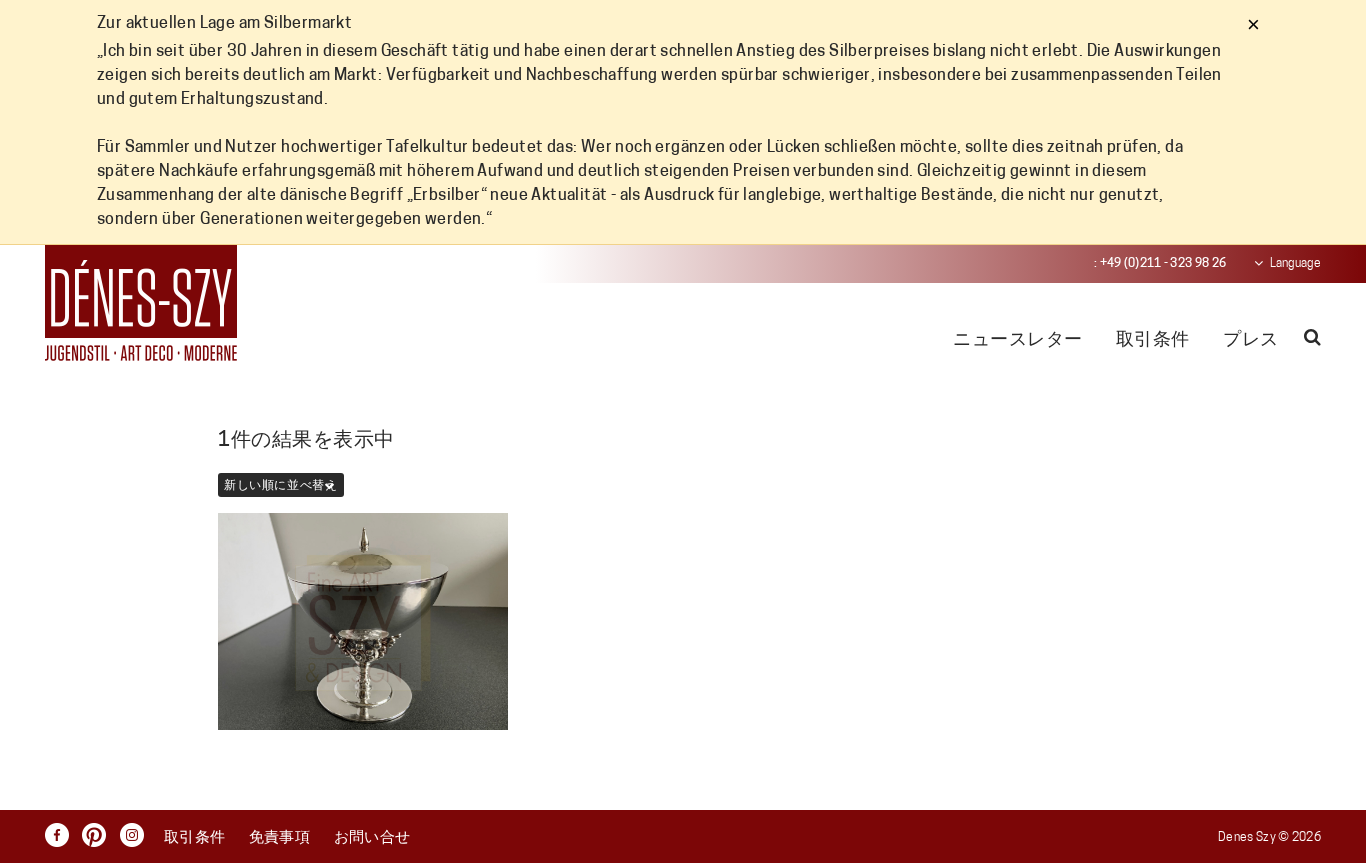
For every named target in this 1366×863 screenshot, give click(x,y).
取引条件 (1153, 341)
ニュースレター (1017, 341)
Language (1295, 264)
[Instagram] (137, 835)
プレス (1250, 341)
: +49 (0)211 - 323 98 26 (1160, 264)
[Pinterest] (99, 835)
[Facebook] (62, 835)
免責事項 (280, 838)
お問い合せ (372, 838)
